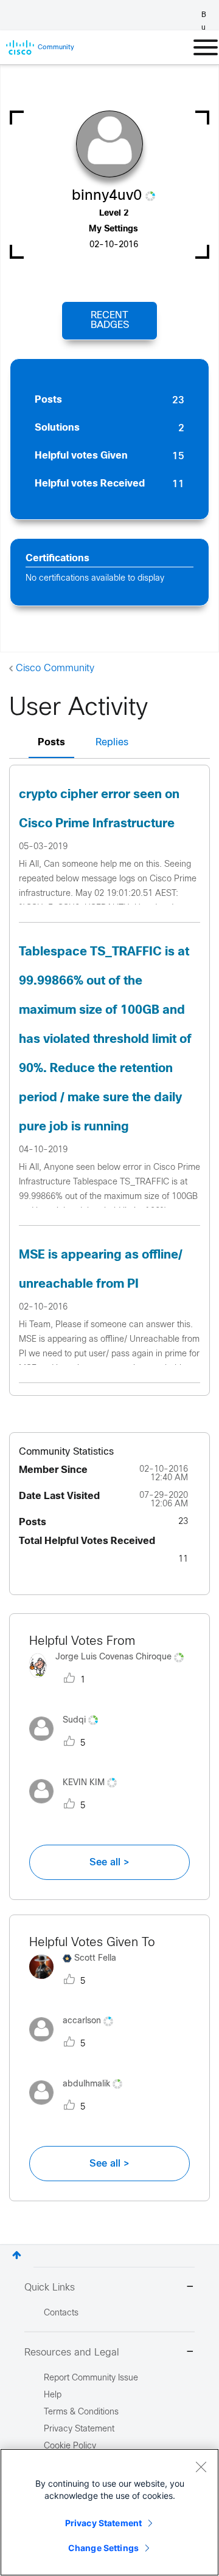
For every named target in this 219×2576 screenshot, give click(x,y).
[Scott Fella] (77, 1982)
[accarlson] (76, 2045)
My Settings (113, 229)
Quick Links (50, 2288)
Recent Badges (110, 320)
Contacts (61, 2313)
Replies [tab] (112, 743)
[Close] (201, 2467)
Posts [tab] (51, 743)
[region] (109, 2512)
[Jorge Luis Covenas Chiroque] (109, 1681)
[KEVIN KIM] (78, 1806)
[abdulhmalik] (80, 2107)
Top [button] (17, 2255)
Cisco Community (55, 668)
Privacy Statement (103, 2523)
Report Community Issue (91, 2378)
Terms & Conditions (81, 2412)
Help (53, 2395)
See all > (109, 1862)
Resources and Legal (72, 2353)
